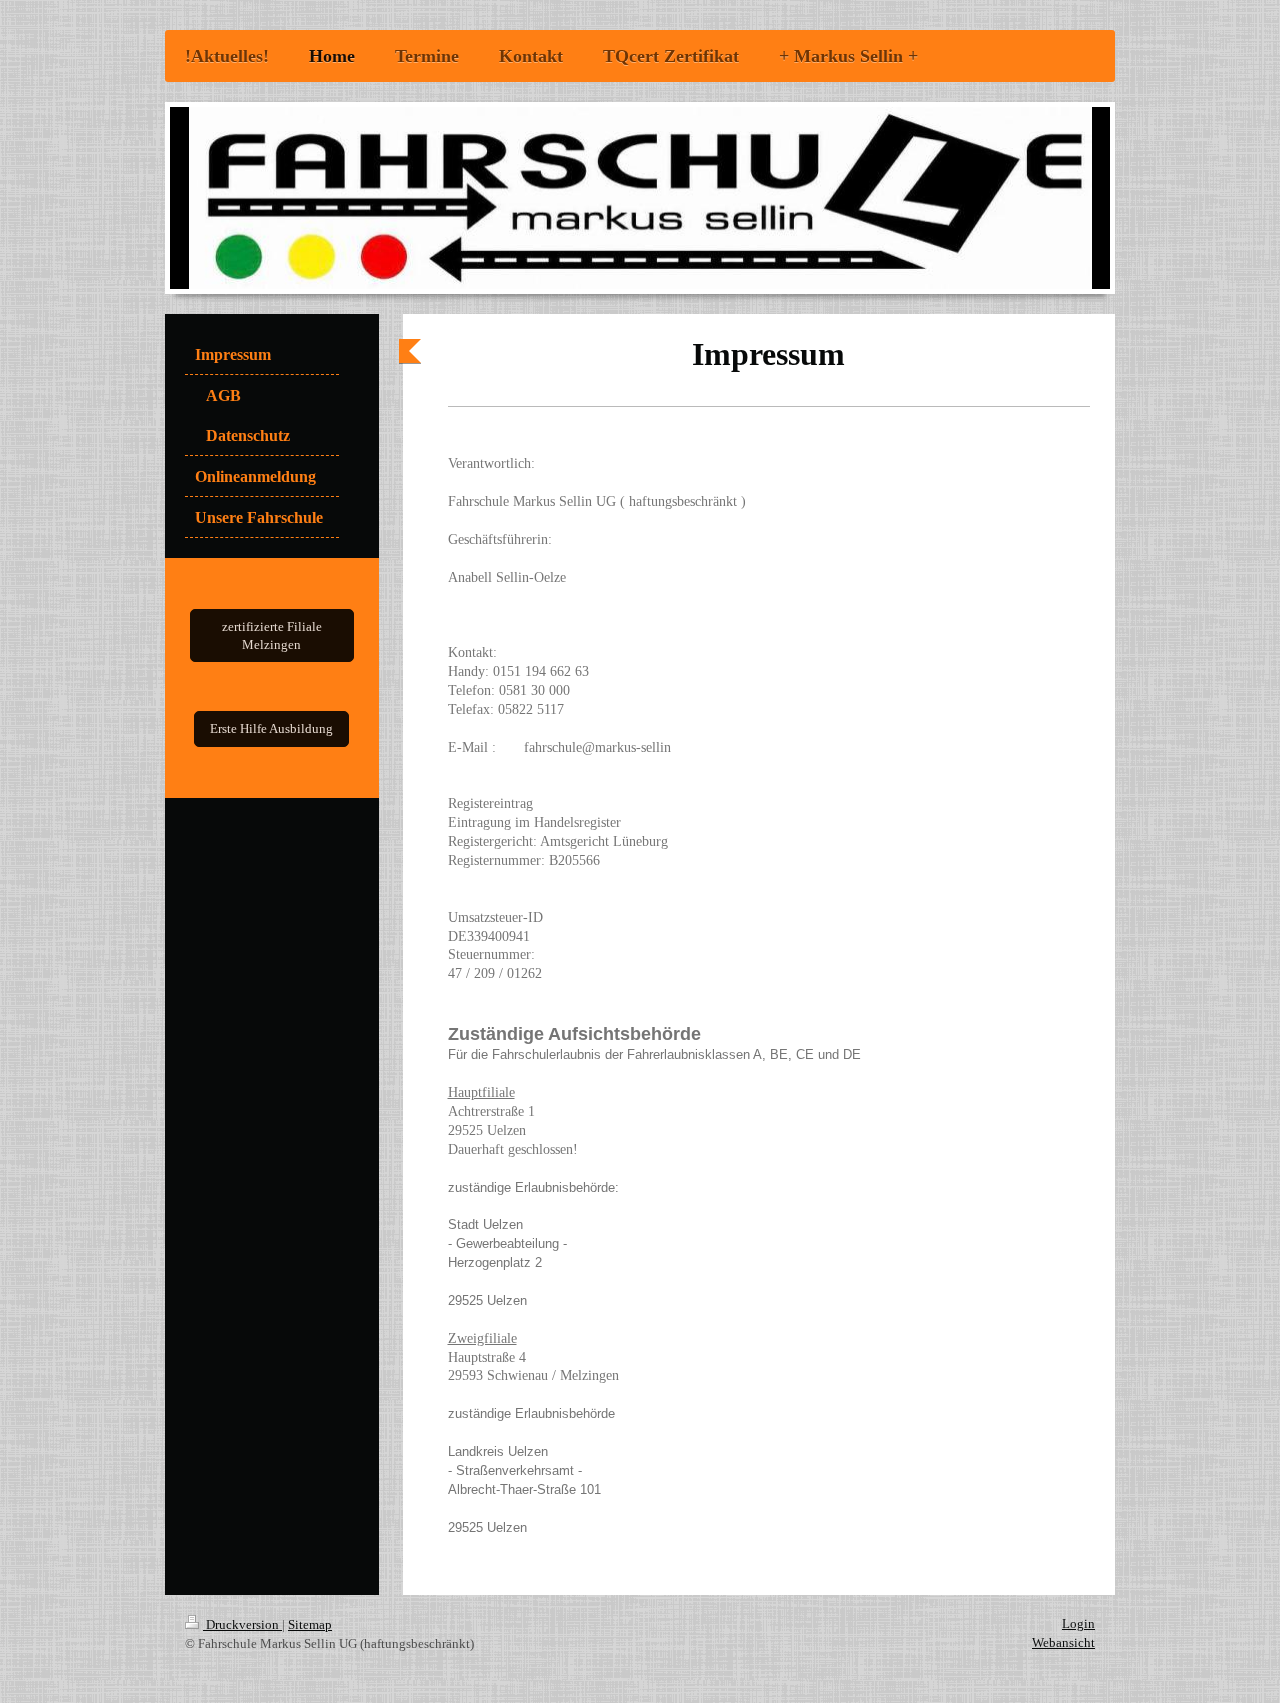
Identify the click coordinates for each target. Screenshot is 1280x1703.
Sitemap (310, 1624)
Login (1078, 1623)
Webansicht (1063, 1642)
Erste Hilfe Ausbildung (271, 728)
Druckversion (242, 1624)
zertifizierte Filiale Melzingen (272, 635)
